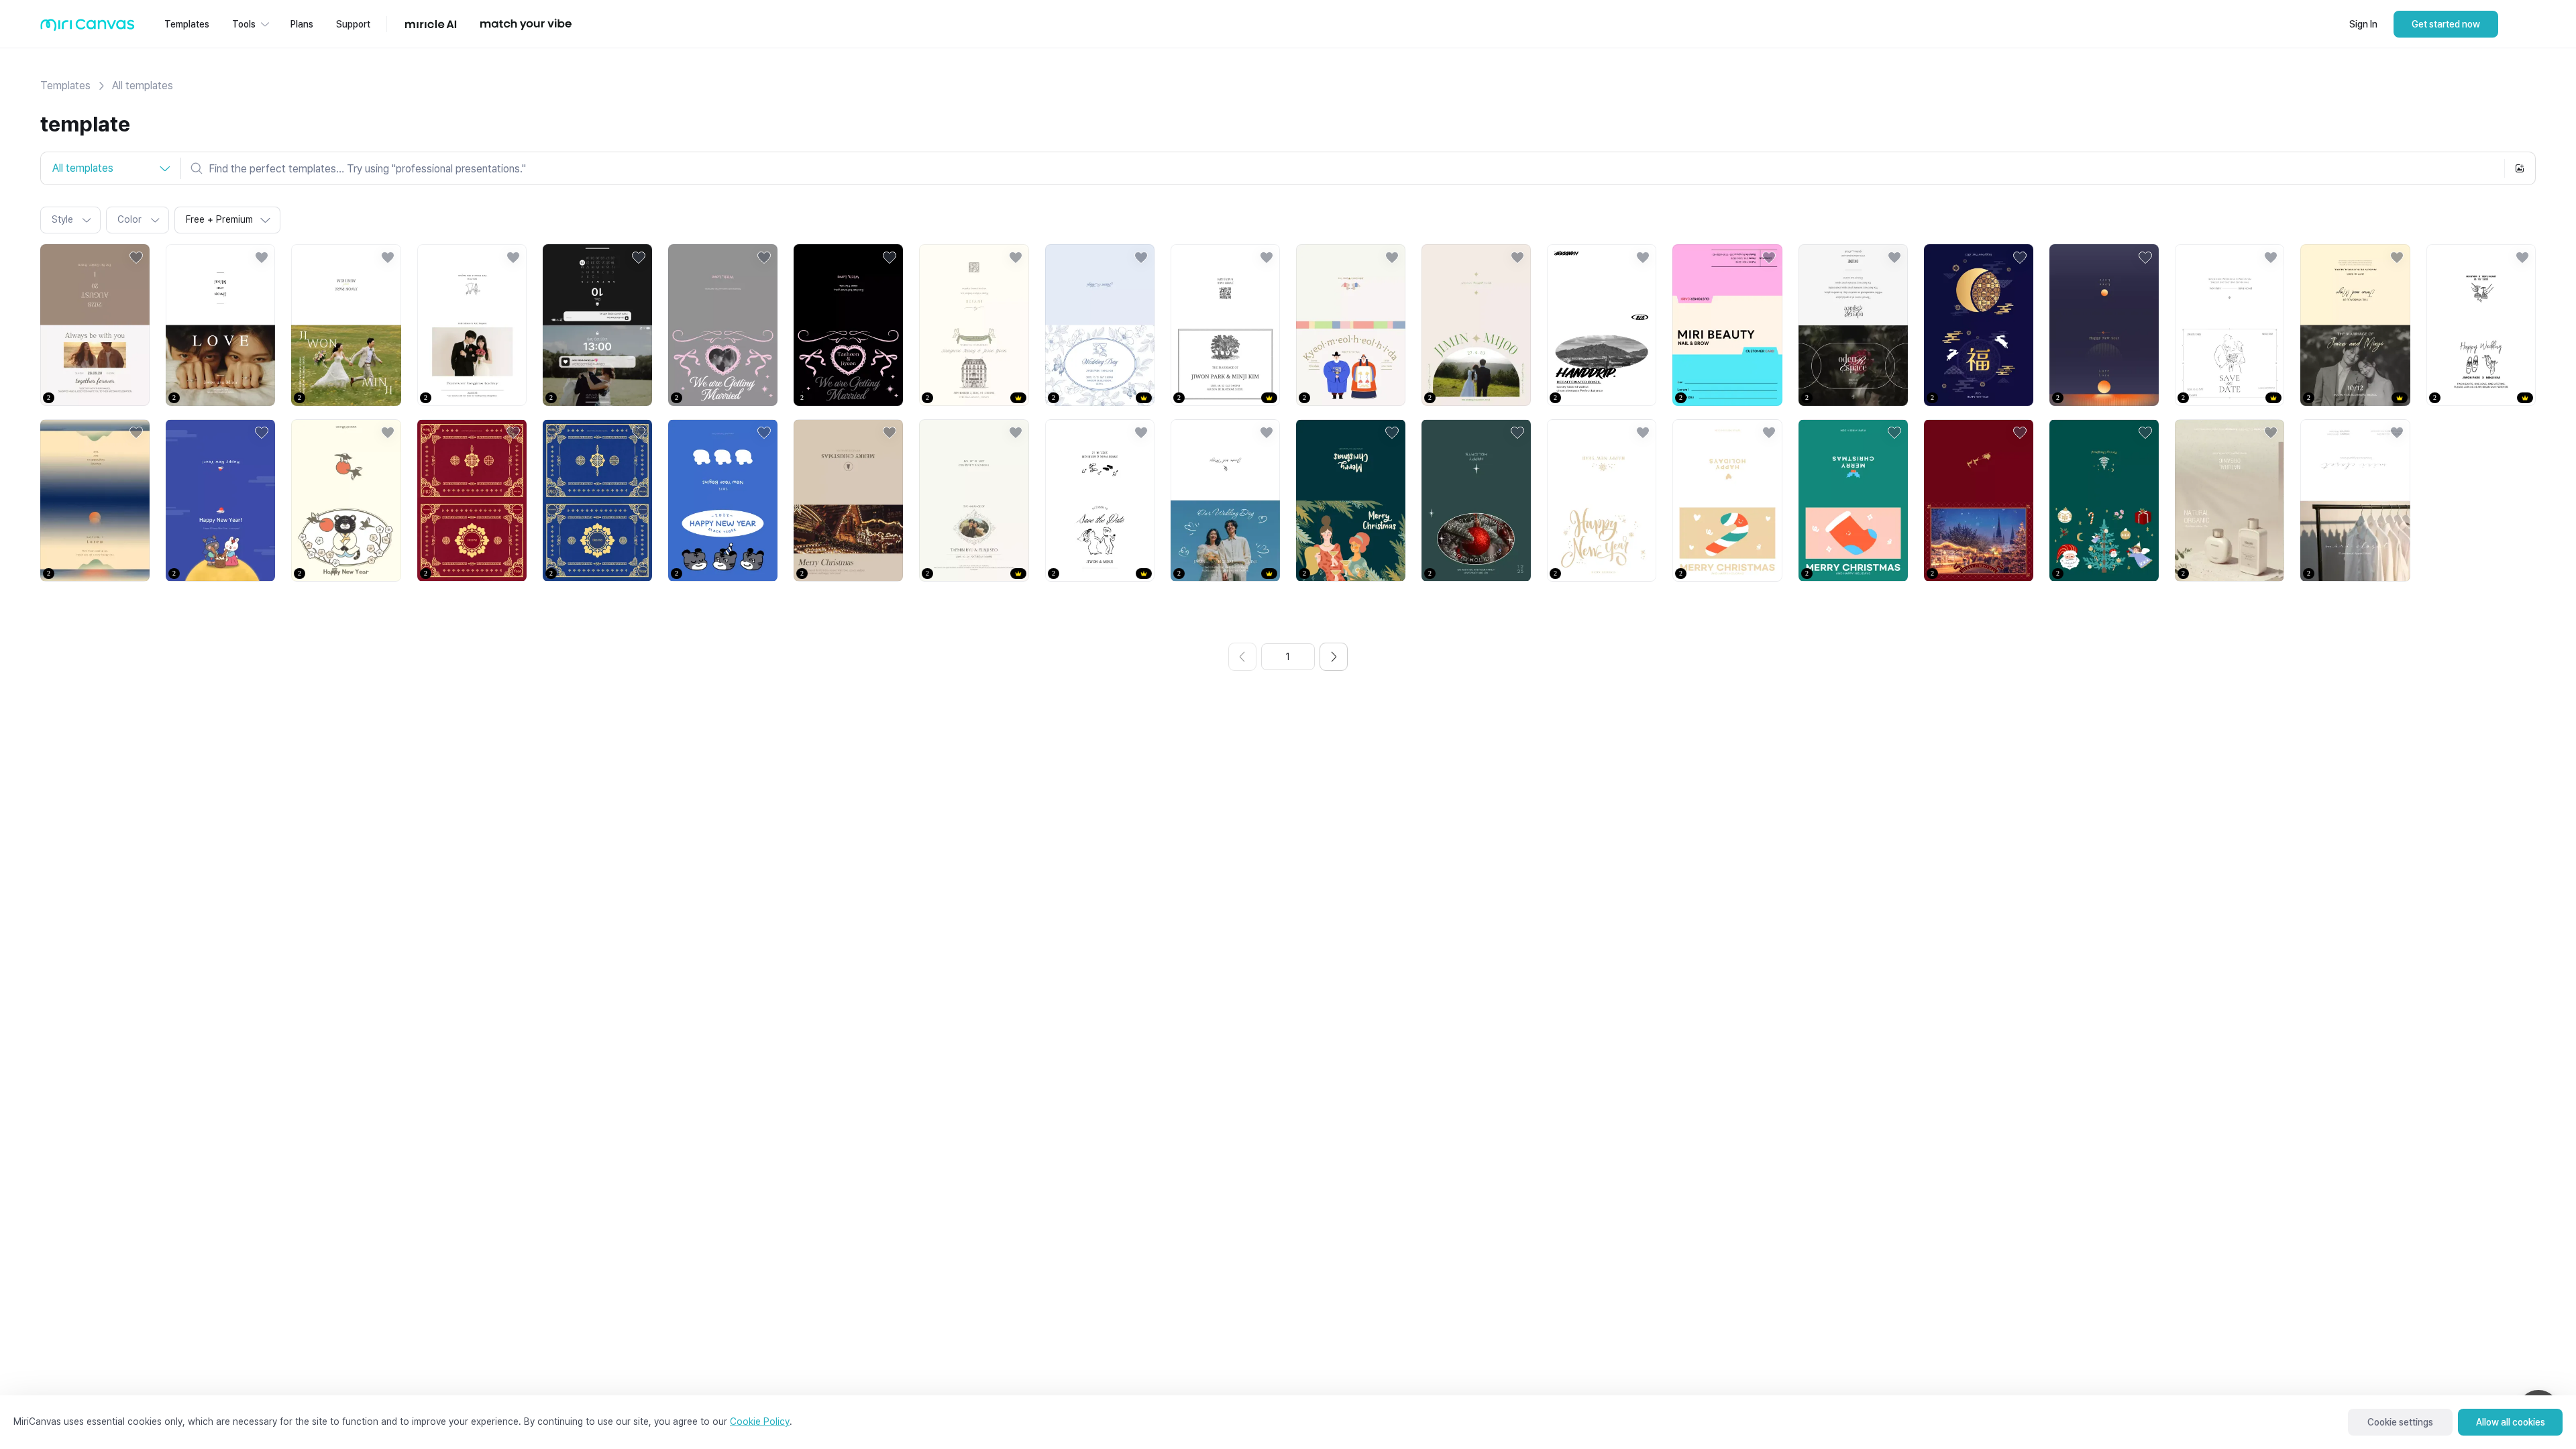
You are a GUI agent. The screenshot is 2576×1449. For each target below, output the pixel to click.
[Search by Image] (2520, 168)
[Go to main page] (88, 28)
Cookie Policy (760, 1421)
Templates (65, 86)
